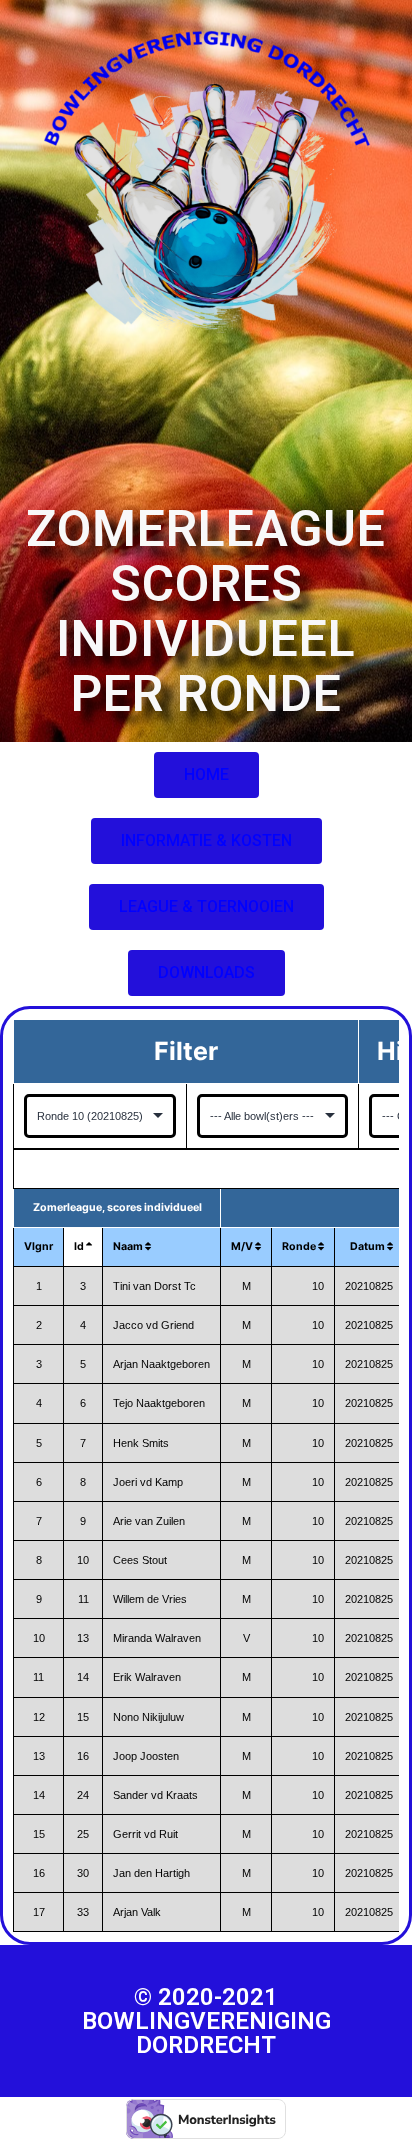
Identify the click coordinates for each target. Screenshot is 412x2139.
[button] (206, 775)
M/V (243, 1246)
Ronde (300, 1246)
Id (80, 1246)
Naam (129, 1246)
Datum (368, 1246)
